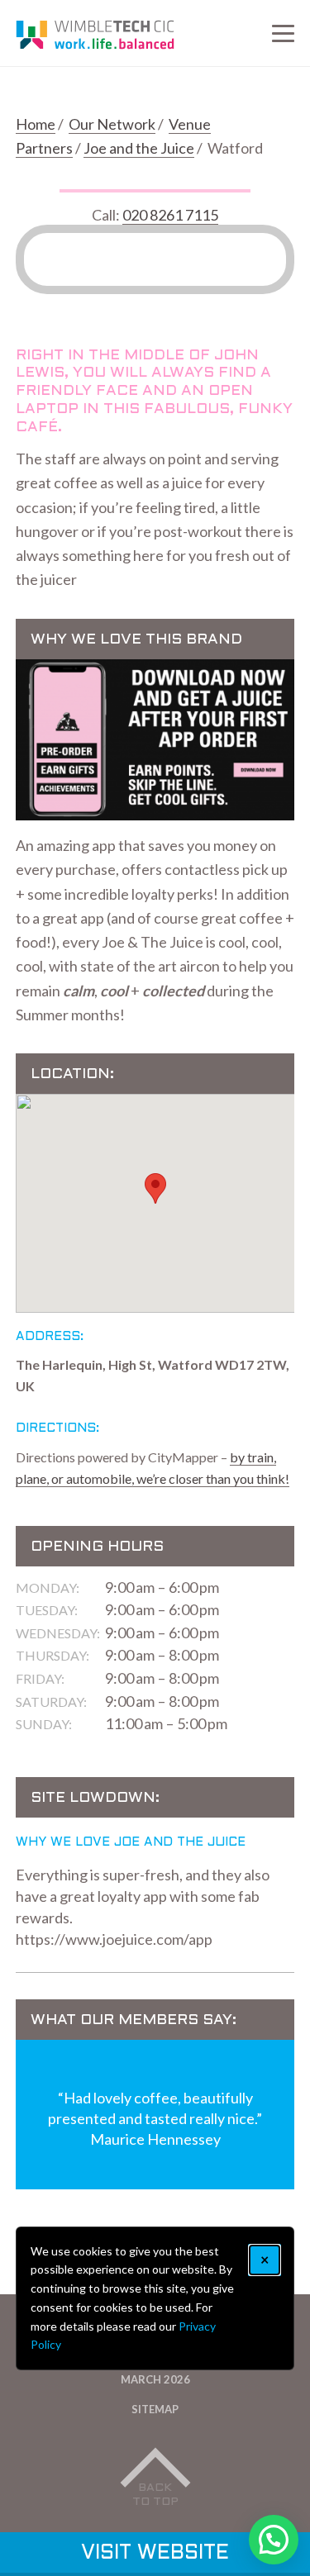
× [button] (265, 2260)
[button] (155, 1188)
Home (36, 124)
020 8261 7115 (170, 215)
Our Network (112, 124)
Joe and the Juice (139, 148)
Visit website (155, 2554)
